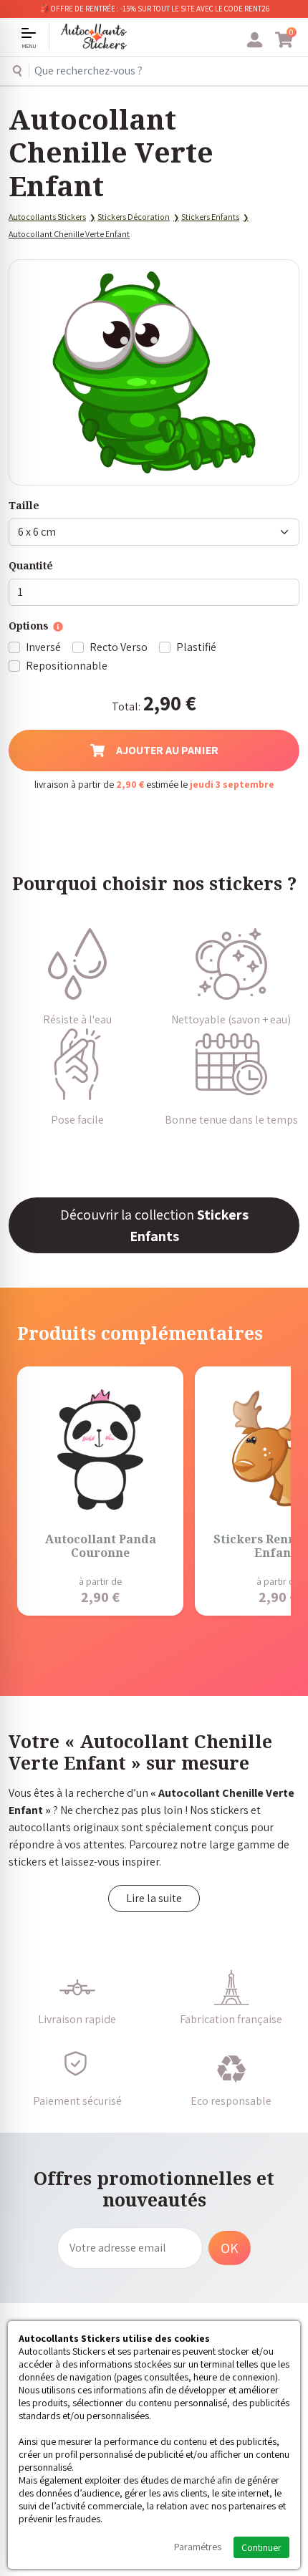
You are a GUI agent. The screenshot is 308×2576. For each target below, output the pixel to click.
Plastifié (196, 647)
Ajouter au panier (167, 750)
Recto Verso (119, 647)
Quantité (31, 565)
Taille (24, 505)
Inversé (43, 647)
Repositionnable (67, 666)
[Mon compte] (255, 40)
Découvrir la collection (154, 1225)
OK (230, 2248)
